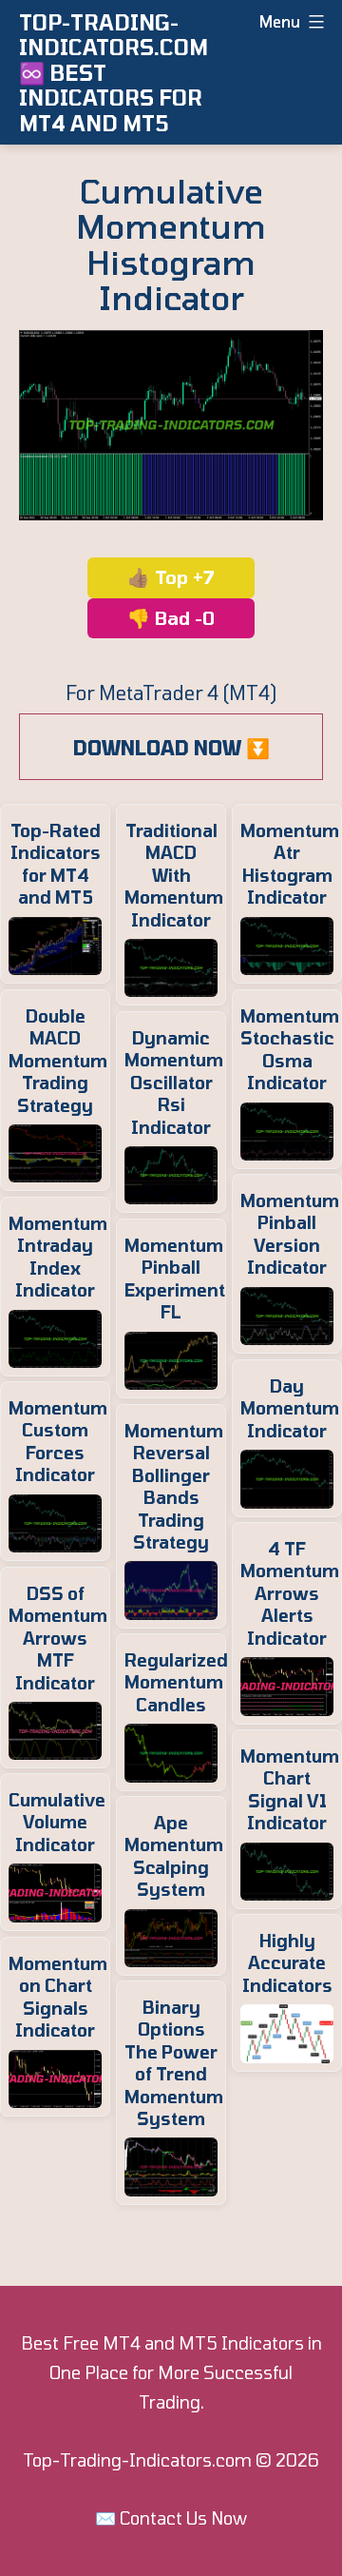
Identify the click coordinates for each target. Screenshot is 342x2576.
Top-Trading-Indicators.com (137, 2460)
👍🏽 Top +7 (171, 577)
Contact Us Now (183, 2518)
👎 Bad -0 (171, 618)
